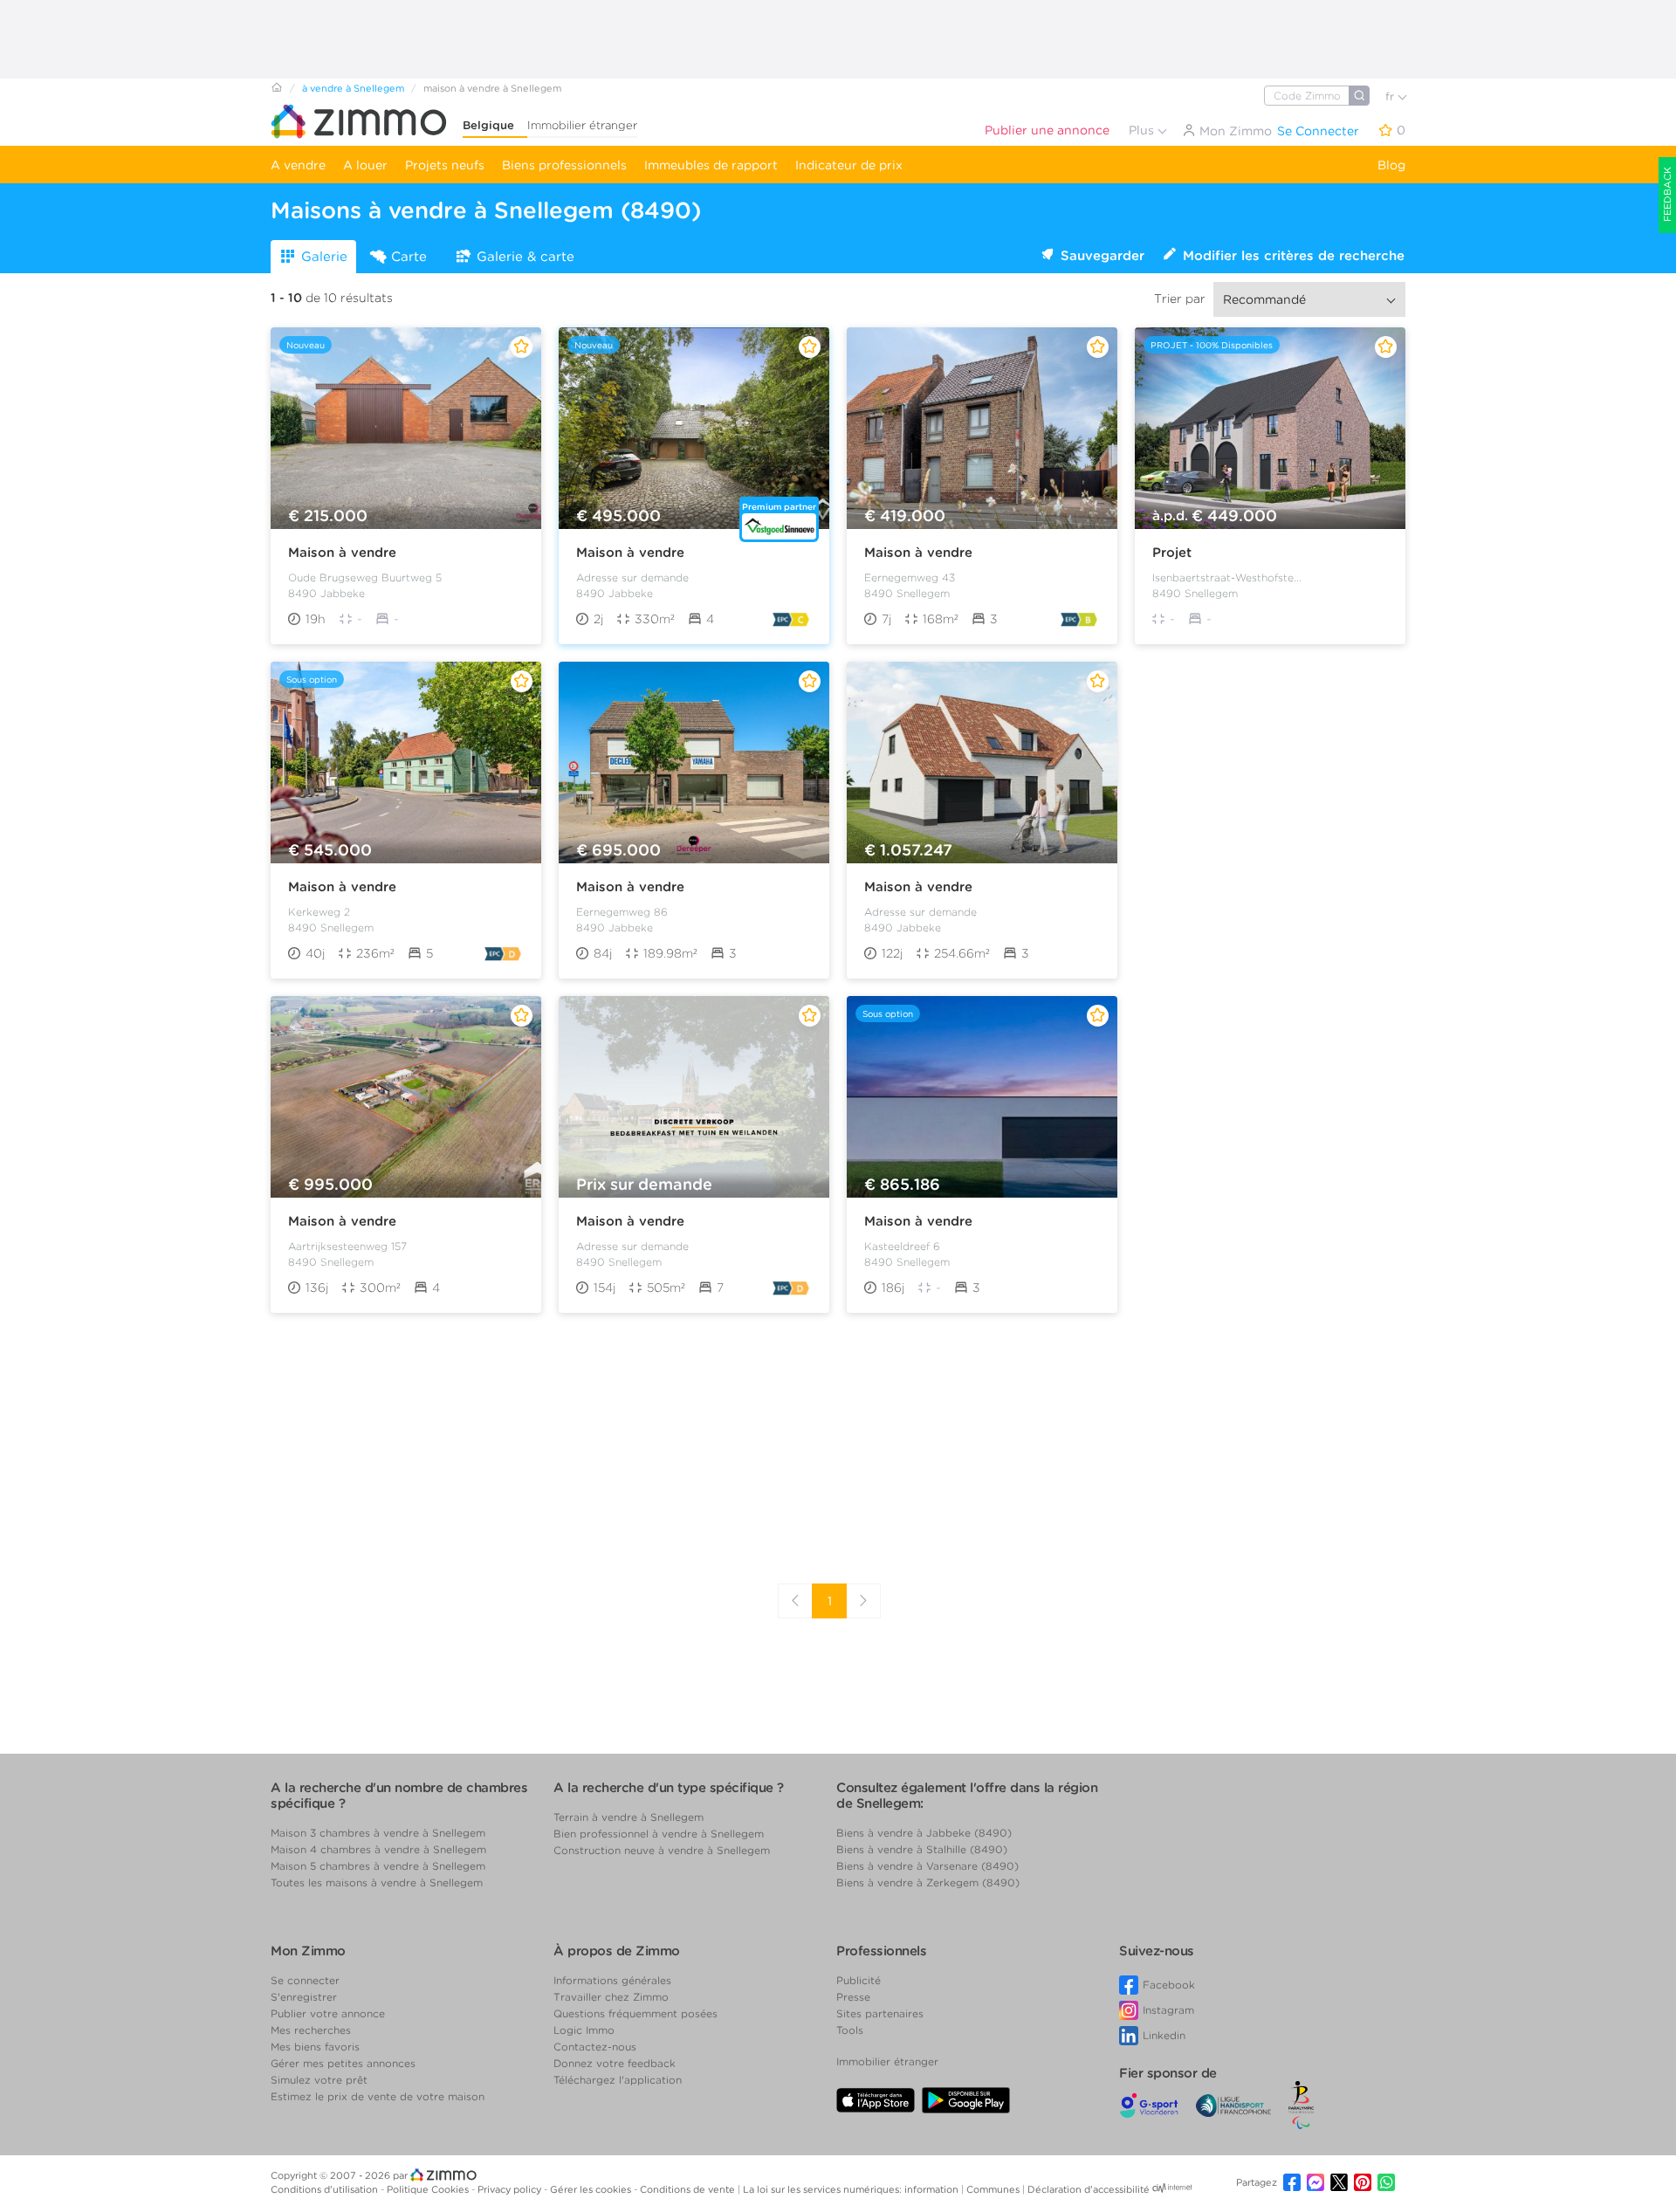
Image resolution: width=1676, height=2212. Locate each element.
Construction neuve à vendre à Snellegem (662, 1850)
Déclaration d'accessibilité (1089, 2189)
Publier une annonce (1047, 130)
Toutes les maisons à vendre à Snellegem (377, 1882)
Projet (1172, 553)
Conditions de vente (689, 2189)
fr (1391, 96)
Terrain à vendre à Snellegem (628, 1817)
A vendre (298, 165)
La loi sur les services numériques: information (852, 2189)
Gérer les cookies (592, 2189)
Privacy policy (511, 2189)
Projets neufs (445, 165)
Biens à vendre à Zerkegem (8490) (928, 1882)
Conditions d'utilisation (326, 2189)
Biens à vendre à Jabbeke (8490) (924, 1833)
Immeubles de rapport (711, 165)
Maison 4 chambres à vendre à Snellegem (378, 1849)
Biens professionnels (564, 165)
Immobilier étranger (582, 125)
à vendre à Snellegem (353, 88)
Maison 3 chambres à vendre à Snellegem (378, 1833)
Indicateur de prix (849, 165)
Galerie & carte (525, 257)
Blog (1391, 165)
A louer (365, 165)
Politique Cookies (429, 2189)
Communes (994, 2189)
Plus (1143, 130)
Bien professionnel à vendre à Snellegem (659, 1834)
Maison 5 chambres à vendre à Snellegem (378, 1866)
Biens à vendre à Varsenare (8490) (927, 1866)
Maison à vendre (342, 553)
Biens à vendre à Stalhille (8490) (922, 1849)
